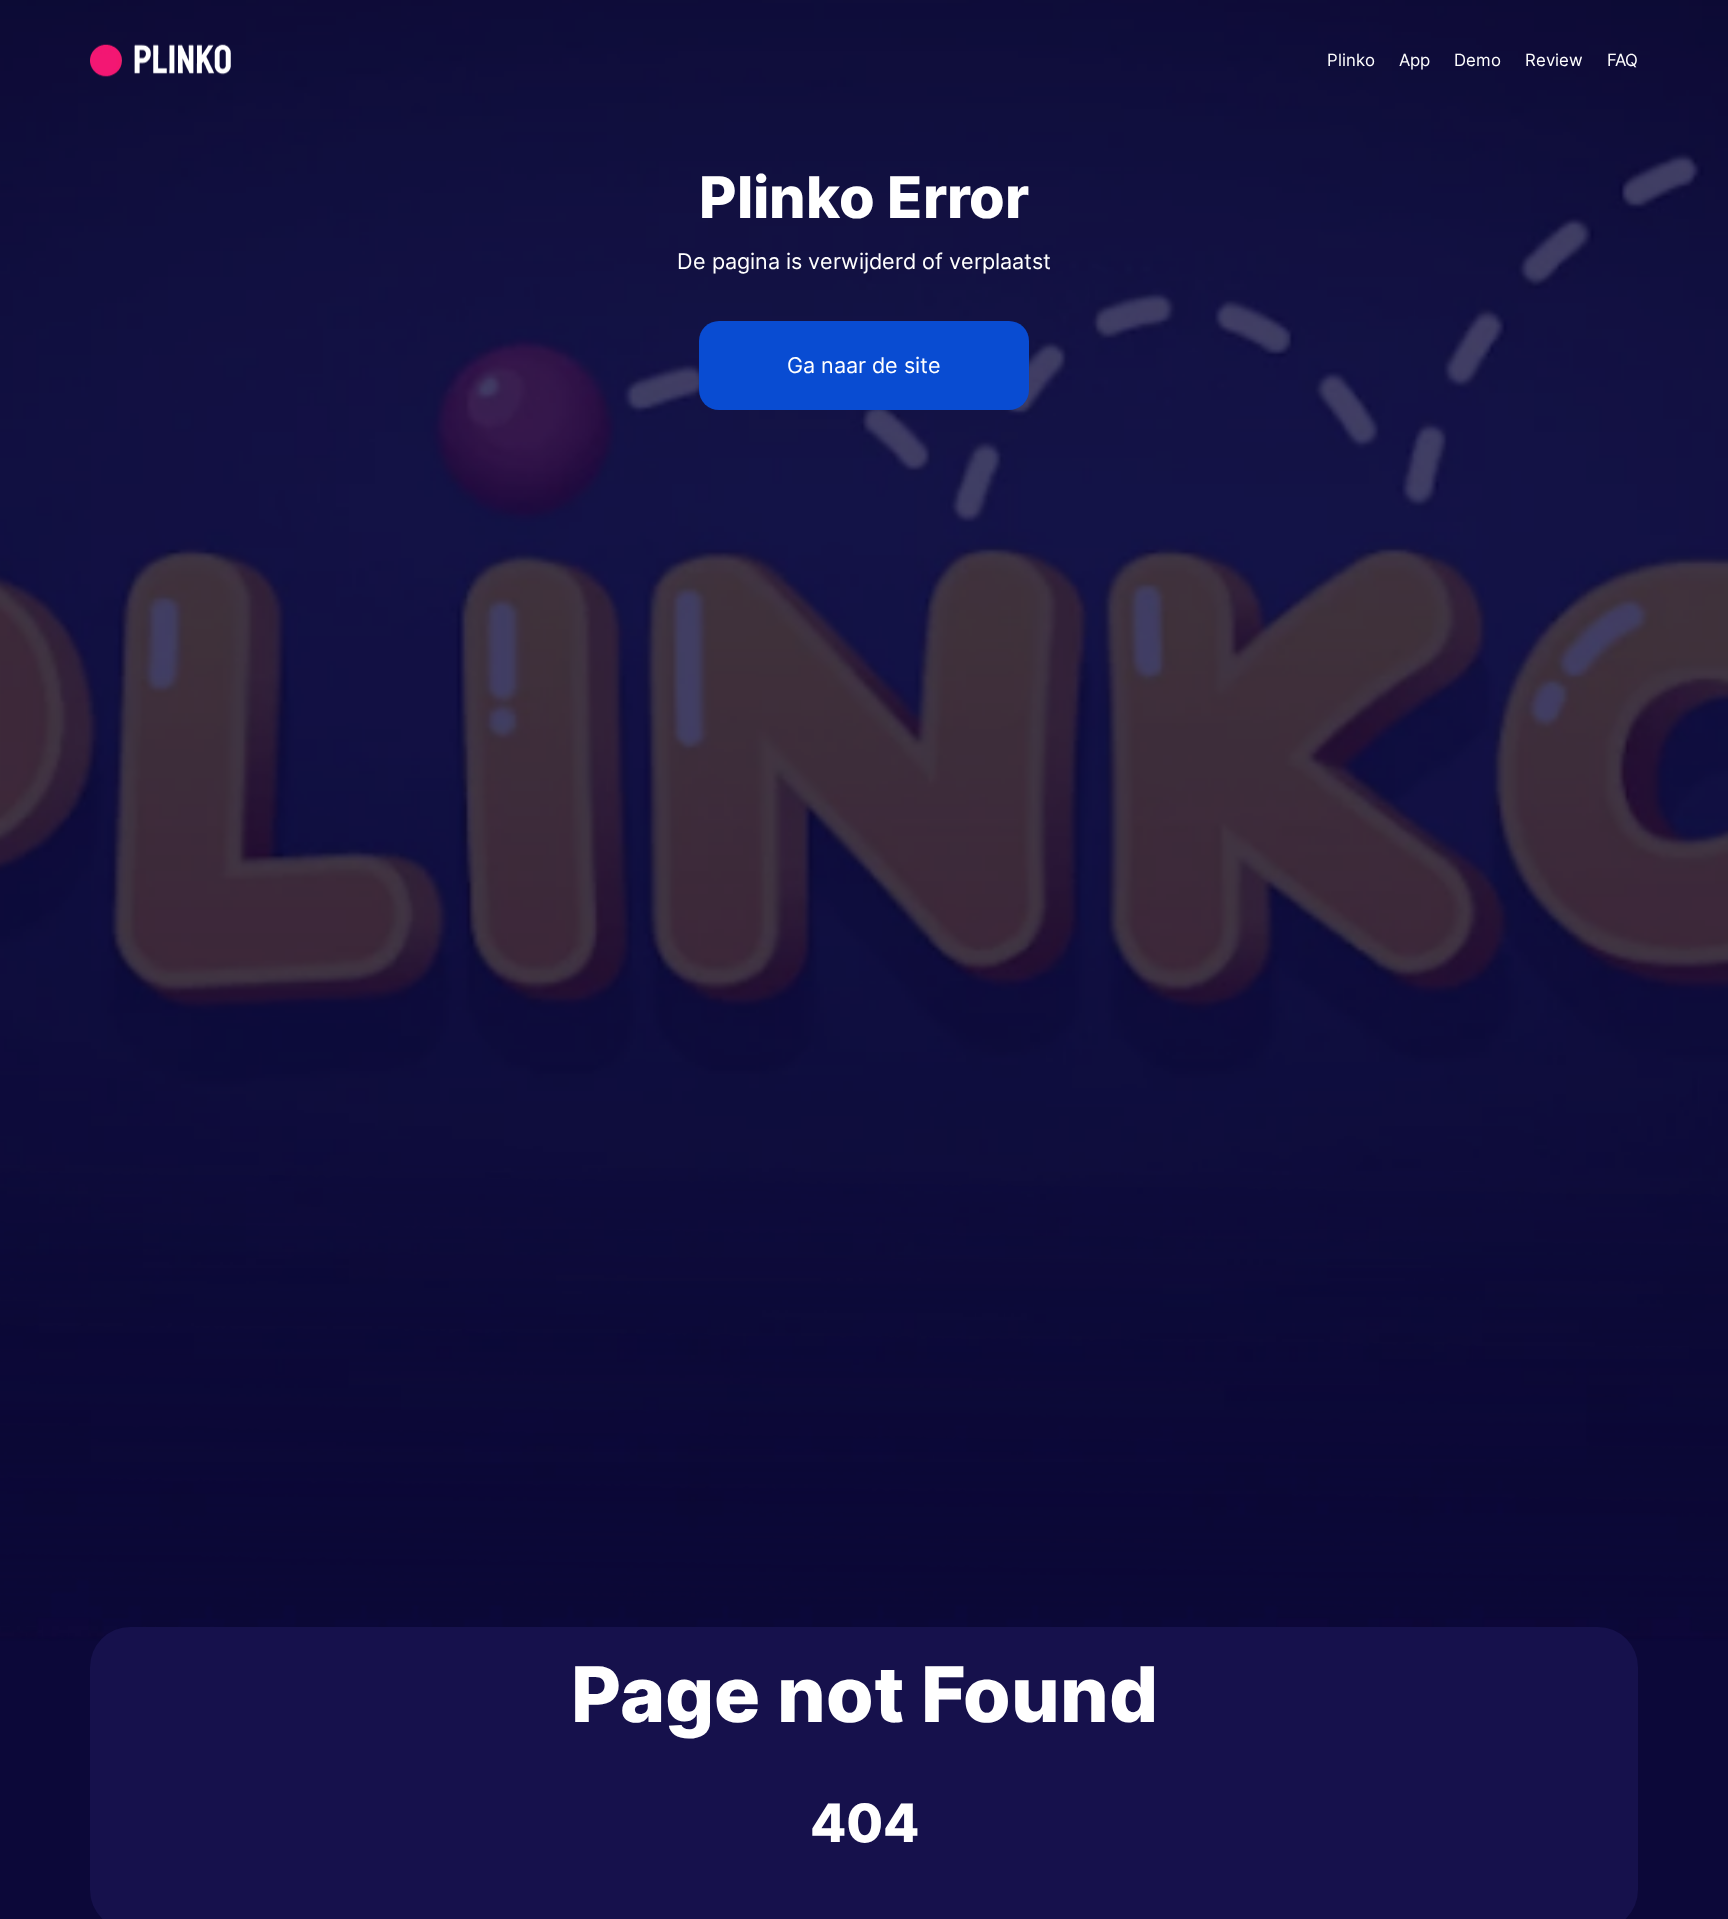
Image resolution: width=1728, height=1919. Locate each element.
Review (1554, 60)
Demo (1477, 60)
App (1414, 60)
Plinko (1351, 60)
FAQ (1622, 60)
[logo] (208, 60)
